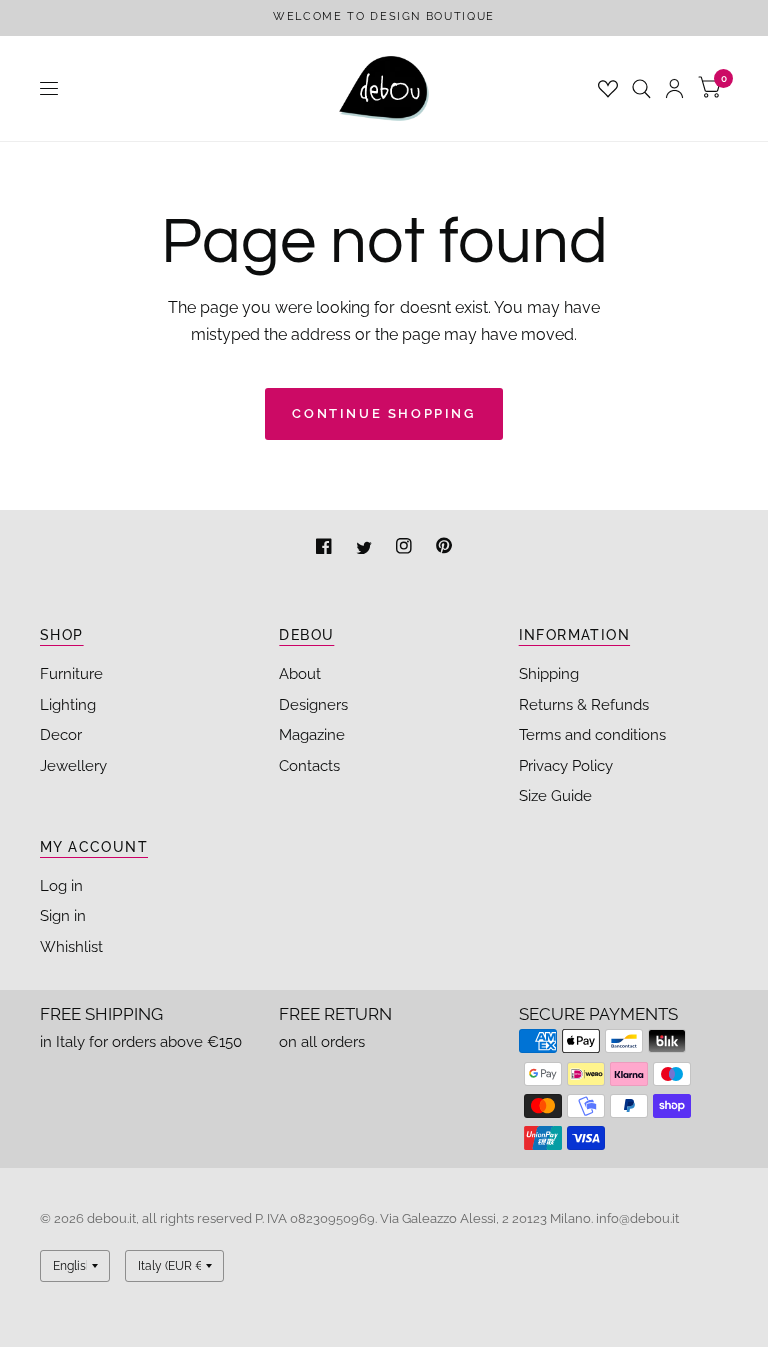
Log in (61, 886)
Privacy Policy (566, 766)
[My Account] (674, 88)
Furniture (71, 674)
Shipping (549, 674)
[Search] (641, 88)
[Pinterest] (444, 548)
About (300, 674)
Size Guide (555, 796)
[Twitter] (366, 548)
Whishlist (71, 947)
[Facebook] (326, 548)
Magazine (312, 735)
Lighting (68, 705)
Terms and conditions (592, 735)
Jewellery (73, 766)
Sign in (63, 916)
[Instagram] (406, 548)
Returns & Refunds (584, 705)
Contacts (309, 766)
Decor (61, 735)
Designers (313, 705)
